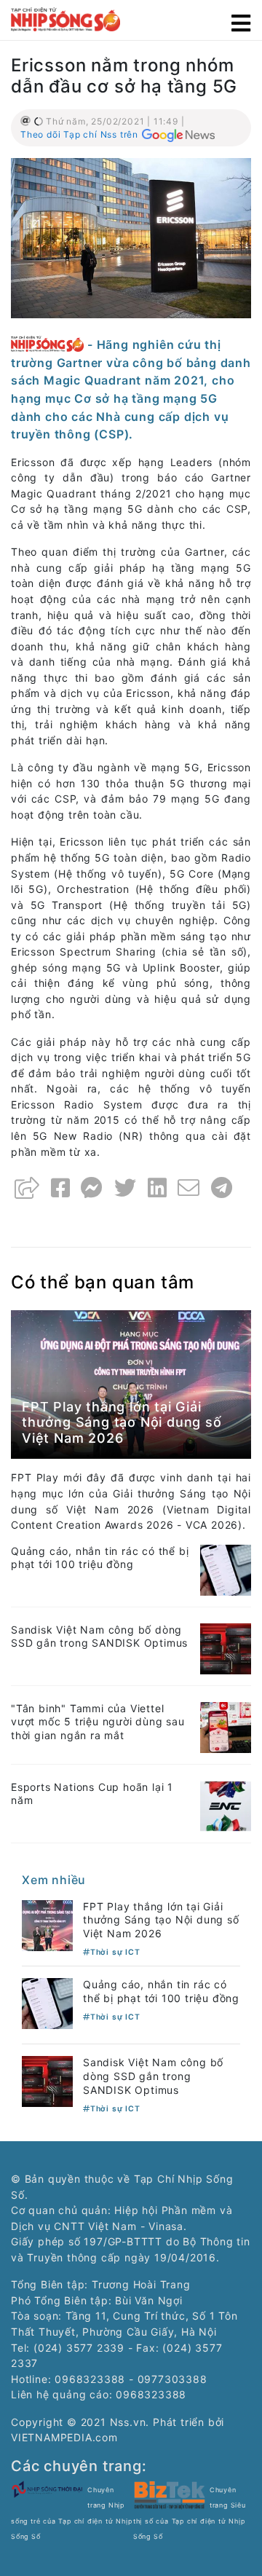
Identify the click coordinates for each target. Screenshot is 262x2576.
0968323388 (151, 2394)
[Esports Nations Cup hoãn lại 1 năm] (226, 1804)
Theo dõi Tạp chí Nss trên (79, 134)
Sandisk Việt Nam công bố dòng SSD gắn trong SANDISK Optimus (99, 1636)
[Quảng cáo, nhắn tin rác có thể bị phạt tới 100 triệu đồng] (226, 1568)
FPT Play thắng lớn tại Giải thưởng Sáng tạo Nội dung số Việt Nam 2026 (122, 1422)
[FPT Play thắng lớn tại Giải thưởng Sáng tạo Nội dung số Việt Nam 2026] (131, 1383)
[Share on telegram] (222, 1188)
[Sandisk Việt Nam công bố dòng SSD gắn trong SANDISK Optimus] (226, 1647)
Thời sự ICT (115, 1952)
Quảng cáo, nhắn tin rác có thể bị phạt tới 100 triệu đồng (100, 1558)
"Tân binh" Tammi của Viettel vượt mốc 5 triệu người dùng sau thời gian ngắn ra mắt (98, 1722)
